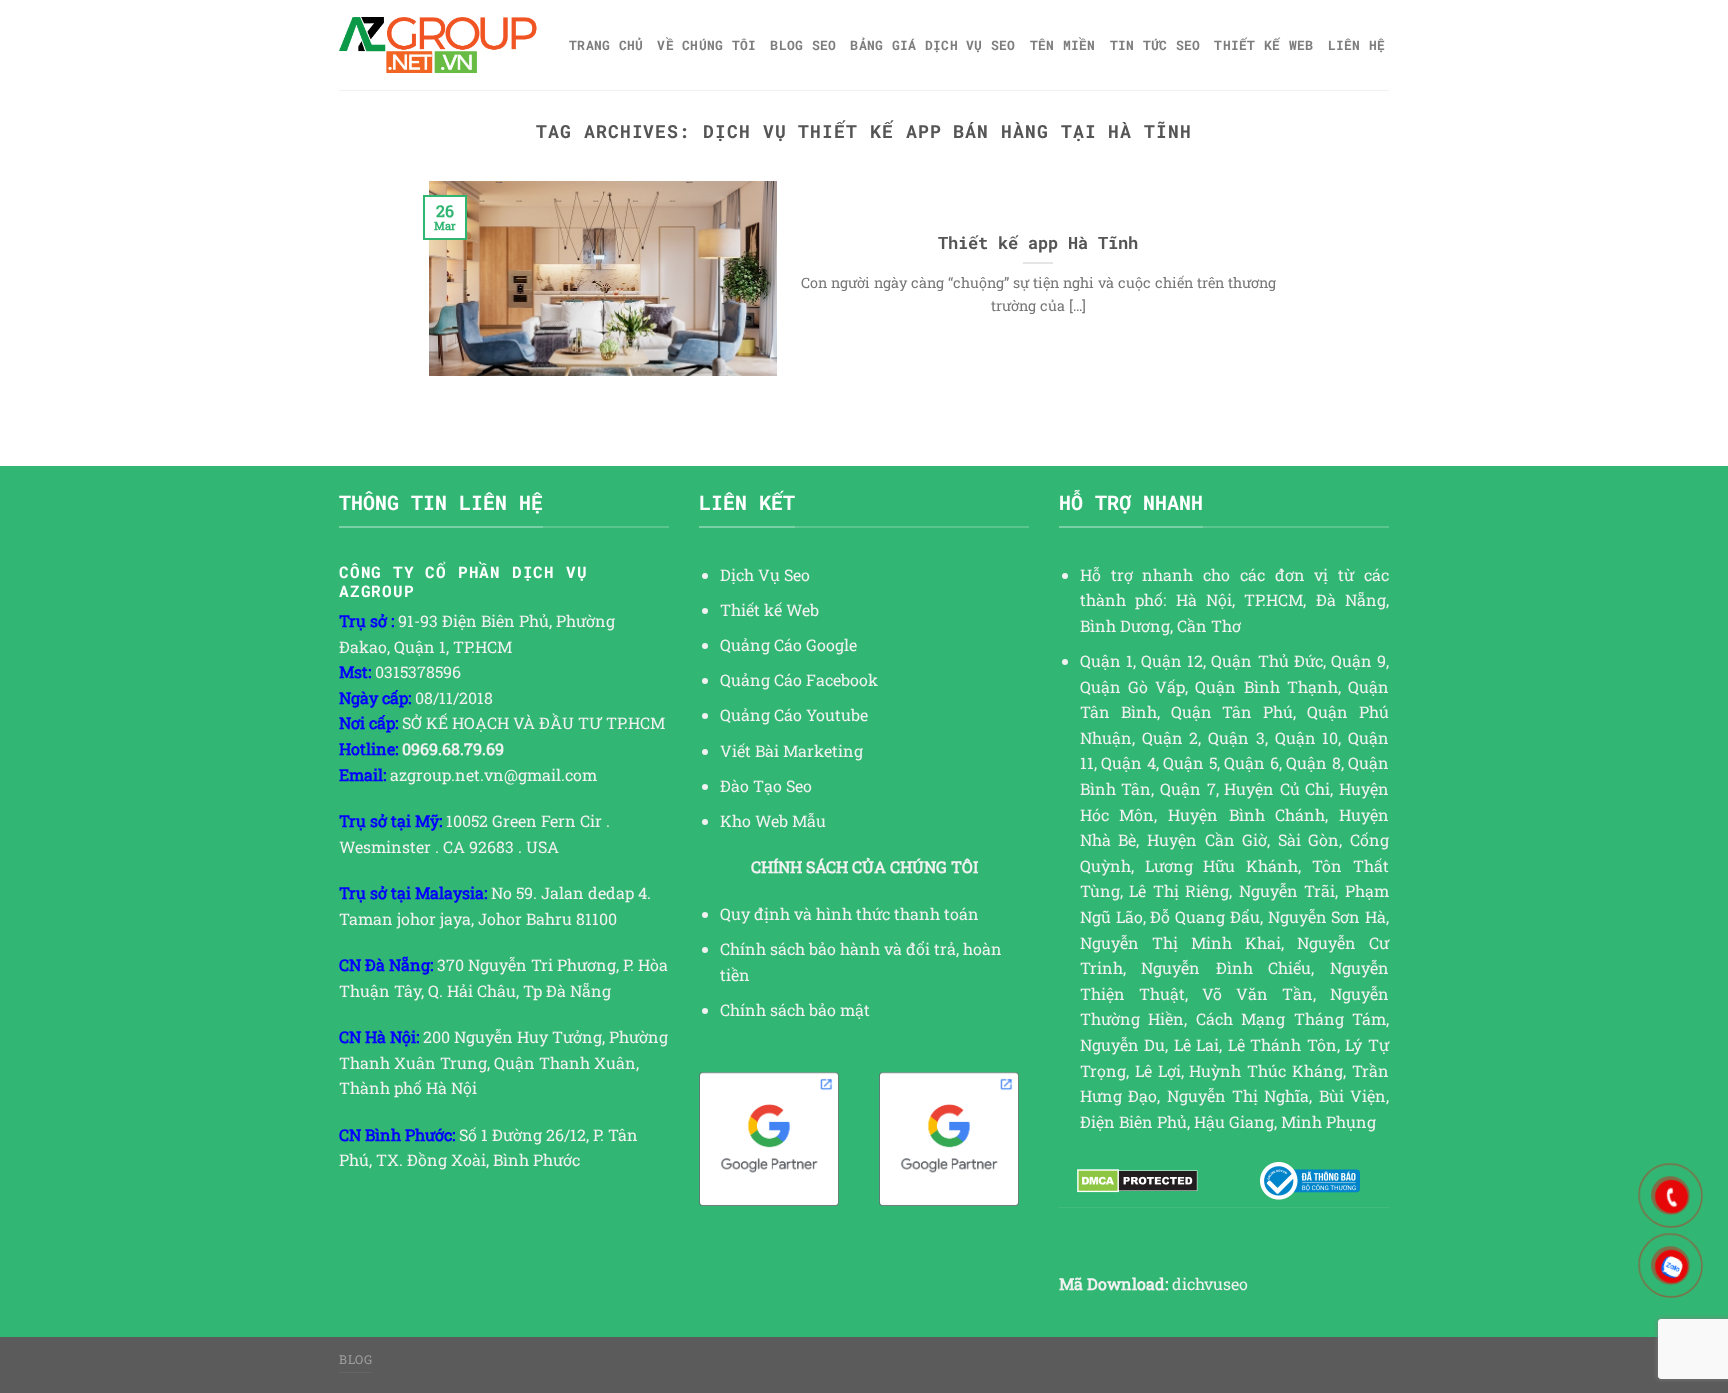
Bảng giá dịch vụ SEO (932, 45)
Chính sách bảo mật (795, 1009)
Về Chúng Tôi (706, 45)
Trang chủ (606, 45)
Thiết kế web (1263, 45)
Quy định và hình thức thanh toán (849, 913)
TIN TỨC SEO (1155, 45)
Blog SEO (803, 45)
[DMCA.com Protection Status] (1138, 1181)
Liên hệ (1357, 45)
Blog (355, 1359)
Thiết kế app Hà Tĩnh (1038, 242)
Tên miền (1063, 45)
